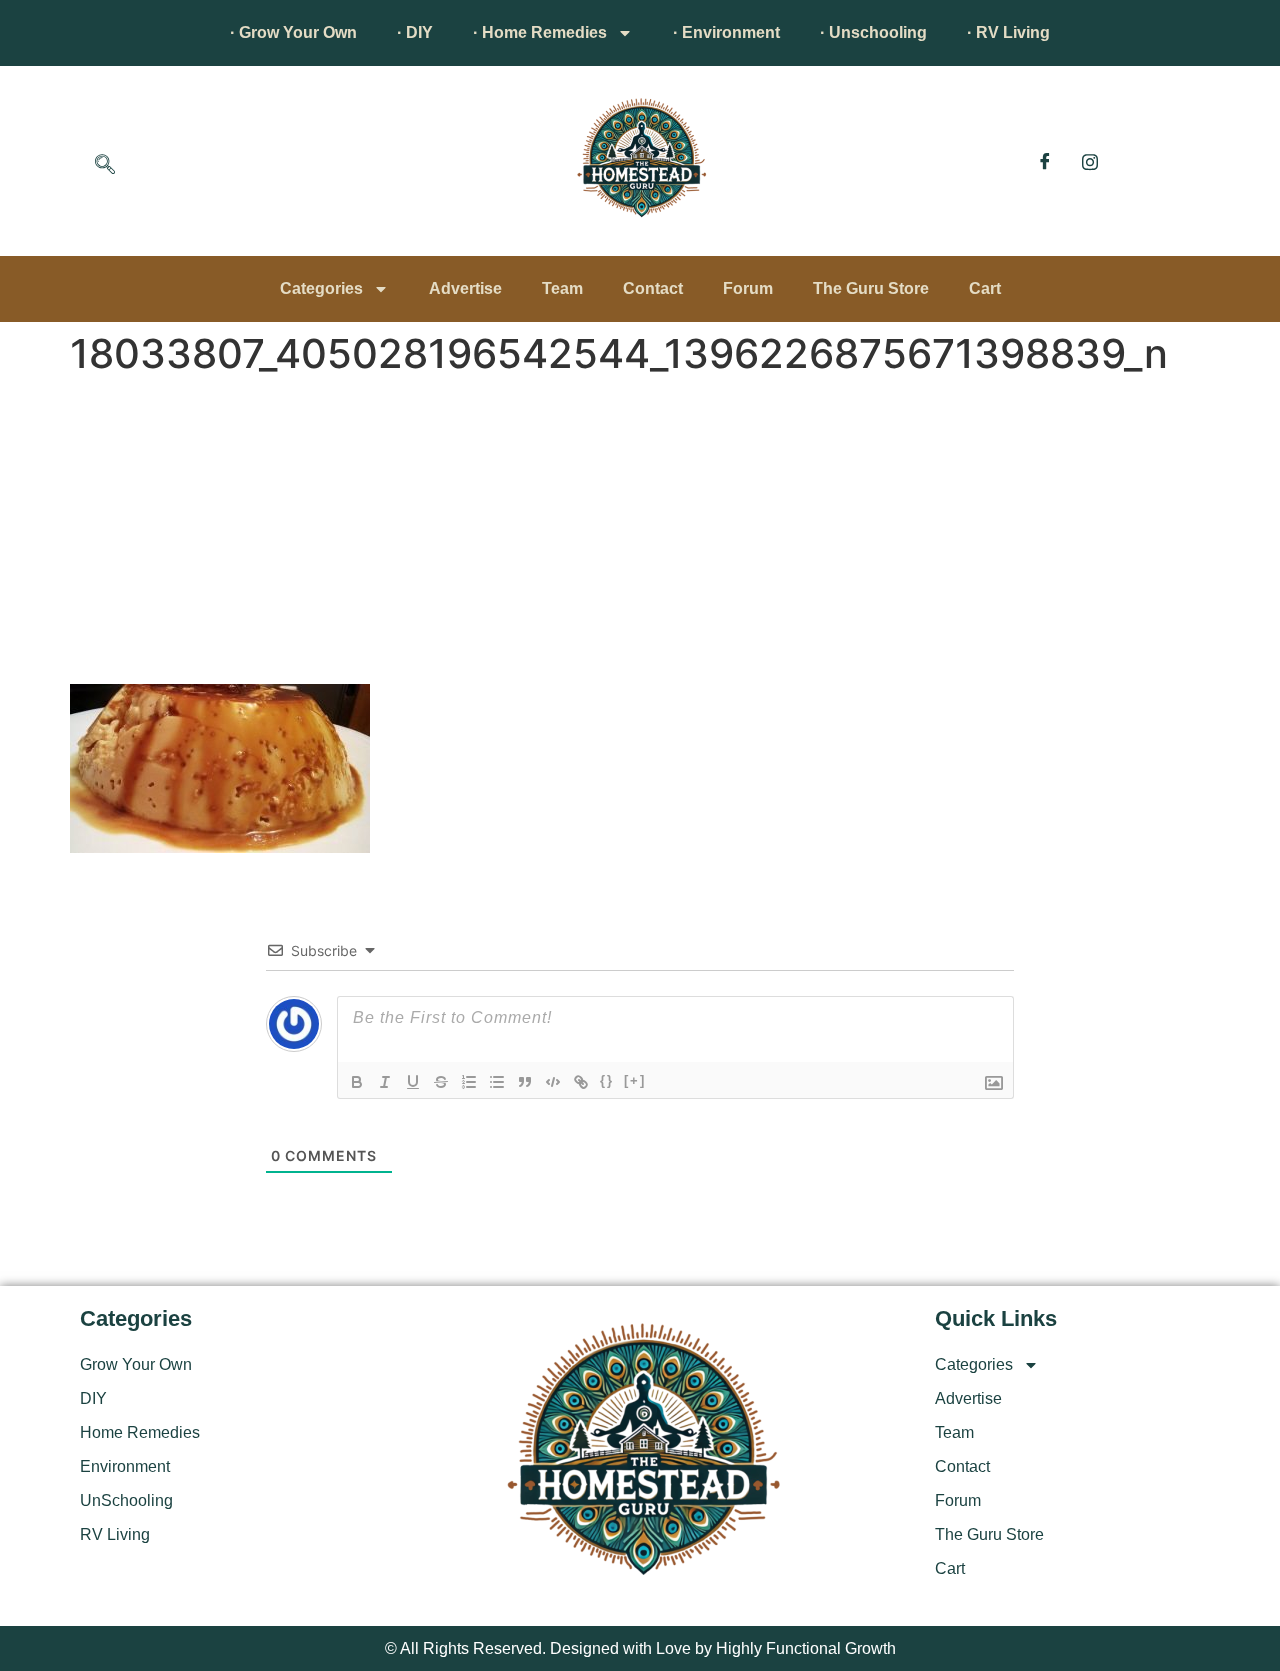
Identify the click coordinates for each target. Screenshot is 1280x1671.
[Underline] (413, 1082)
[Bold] (357, 1082)
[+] (635, 1080)
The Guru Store (871, 288)
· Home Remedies (540, 32)
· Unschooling (873, 32)
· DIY (415, 32)
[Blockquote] (525, 1082)
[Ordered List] (469, 1082)
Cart (985, 288)
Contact (653, 288)
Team (562, 288)
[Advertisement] (640, 534)
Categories (321, 288)
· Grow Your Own (293, 32)
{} (607, 1080)
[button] (105, 166)
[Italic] (385, 1082)
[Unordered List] (497, 1082)
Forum (748, 288)
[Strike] (441, 1082)
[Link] (581, 1082)
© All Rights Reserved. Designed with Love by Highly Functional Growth (640, 1648)
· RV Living (1008, 32)
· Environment (726, 32)
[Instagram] (1090, 161)
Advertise (465, 288)
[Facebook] (1045, 161)
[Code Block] (553, 1082)
